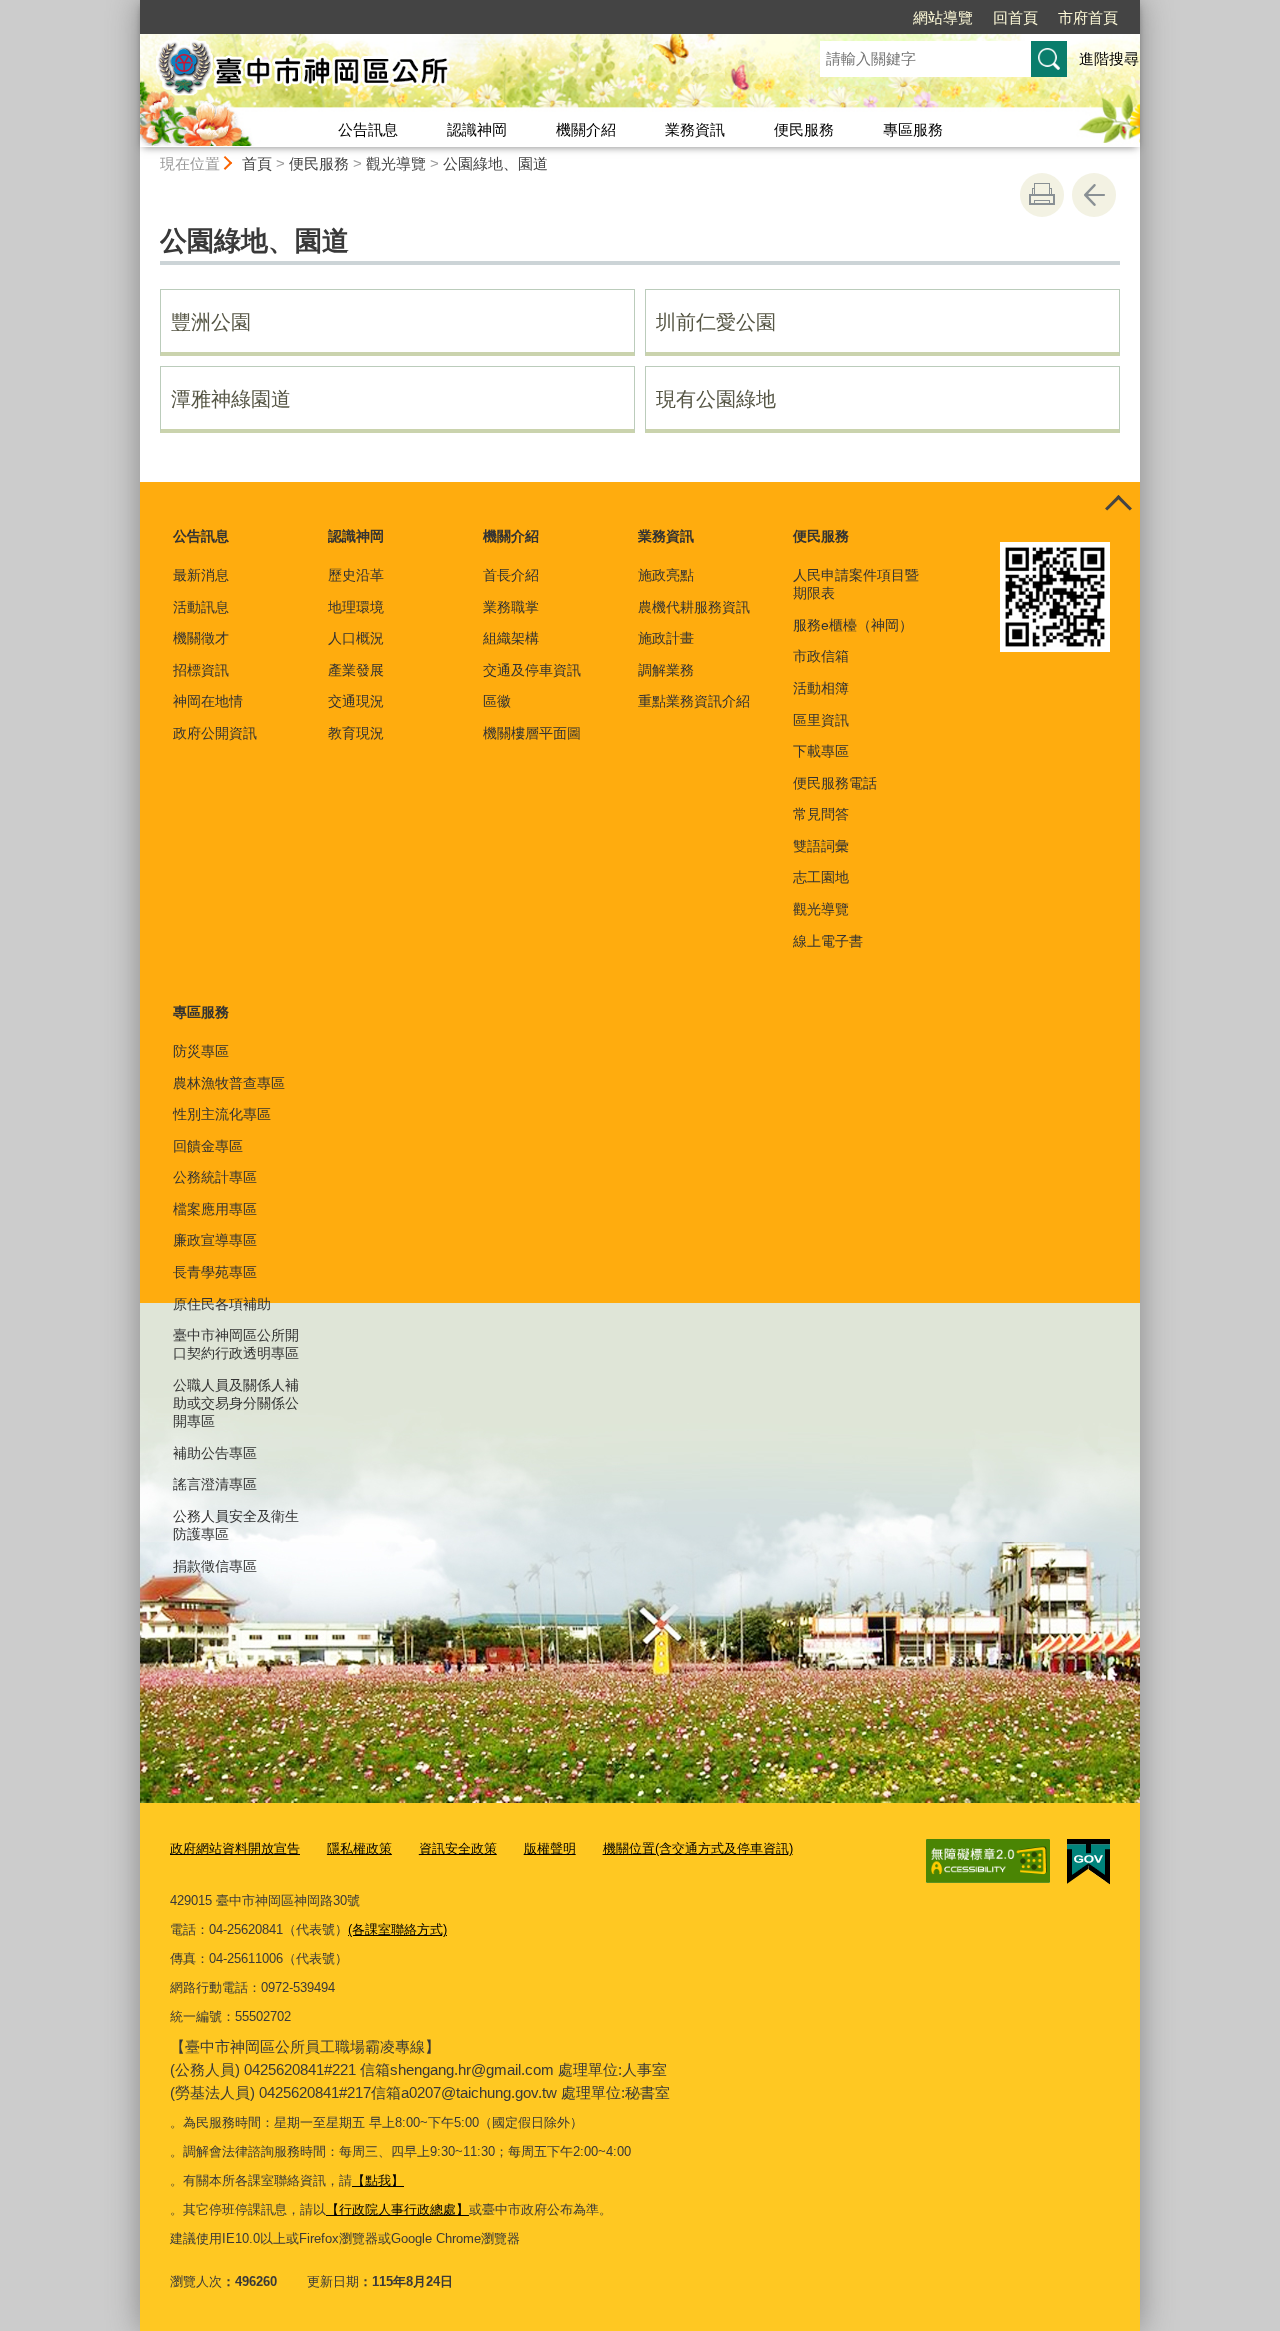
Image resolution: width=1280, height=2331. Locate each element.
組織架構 (511, 638)
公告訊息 (368, 129)
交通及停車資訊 (532, 670)
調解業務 (666, 670)
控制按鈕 (1118, 504)
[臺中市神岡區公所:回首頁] (456, 73)
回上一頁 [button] (1094, 195)
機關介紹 (586, 129)
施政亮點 (666, 575)
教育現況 (356, 733)
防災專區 (201, 1051)
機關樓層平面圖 (532, 733)
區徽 (497, 701)
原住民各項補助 (222, 1304)
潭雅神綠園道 (231, 399)
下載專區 (821, 751)
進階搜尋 (1109, 58)
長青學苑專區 (215, 1272)
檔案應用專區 (215, 1209)
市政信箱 (821, 656)
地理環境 (356, 607)
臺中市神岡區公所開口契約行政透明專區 (236, 1344)
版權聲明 (550, 1848)
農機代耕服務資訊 (694, 607)
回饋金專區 (208, 1146)
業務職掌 (511, 607)
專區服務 (913, 129)
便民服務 (804, 129)
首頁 (257, 163)
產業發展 (356, 670)
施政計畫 (666, 638)
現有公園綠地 (716, 399)
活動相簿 (821, 688)
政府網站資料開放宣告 (235, 1848)
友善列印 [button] (1042, 195)
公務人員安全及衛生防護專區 (236, 1525)
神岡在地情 (208, 701)
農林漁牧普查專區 (229, 1083)
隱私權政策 (359, 1848)
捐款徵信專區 (215, 1566)
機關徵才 (201, 638)
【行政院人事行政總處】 (397, 2209)
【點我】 (378, 2180)
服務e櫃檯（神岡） (853, 625)
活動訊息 (201, 607)
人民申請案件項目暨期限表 (856, 584)
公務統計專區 (215, 1177)
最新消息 (201, 575)
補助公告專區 (215, 1453)
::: (131, 8)
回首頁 (1015, 17)
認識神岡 (477, 129)
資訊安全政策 (458, 1848)
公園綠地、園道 (495, 163)
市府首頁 (1088, 17)
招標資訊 (201, 670)
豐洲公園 (211, 322)
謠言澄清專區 (215, 1484)
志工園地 (821, 877)
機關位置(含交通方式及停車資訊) (698, 1848)
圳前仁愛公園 (716, 322)
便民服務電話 (835, 783)
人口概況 (356, 638)
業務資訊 (695, 129)
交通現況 (356, 701)
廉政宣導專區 (215, 1240)
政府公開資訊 (215, 733)
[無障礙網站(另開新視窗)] (988, 1861)
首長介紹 (511, 575)
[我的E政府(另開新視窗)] (1088, 1862)
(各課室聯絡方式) (397, 1929)
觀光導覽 (396, 163)
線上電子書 (828, 941)
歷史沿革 (356, 575)
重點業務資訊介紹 (694, 701)
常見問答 (821, 814)
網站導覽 (943, 17)
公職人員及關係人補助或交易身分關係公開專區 (236, 1403)
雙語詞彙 (821, 846)
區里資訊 (821, 720)
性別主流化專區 (222, 1114)
